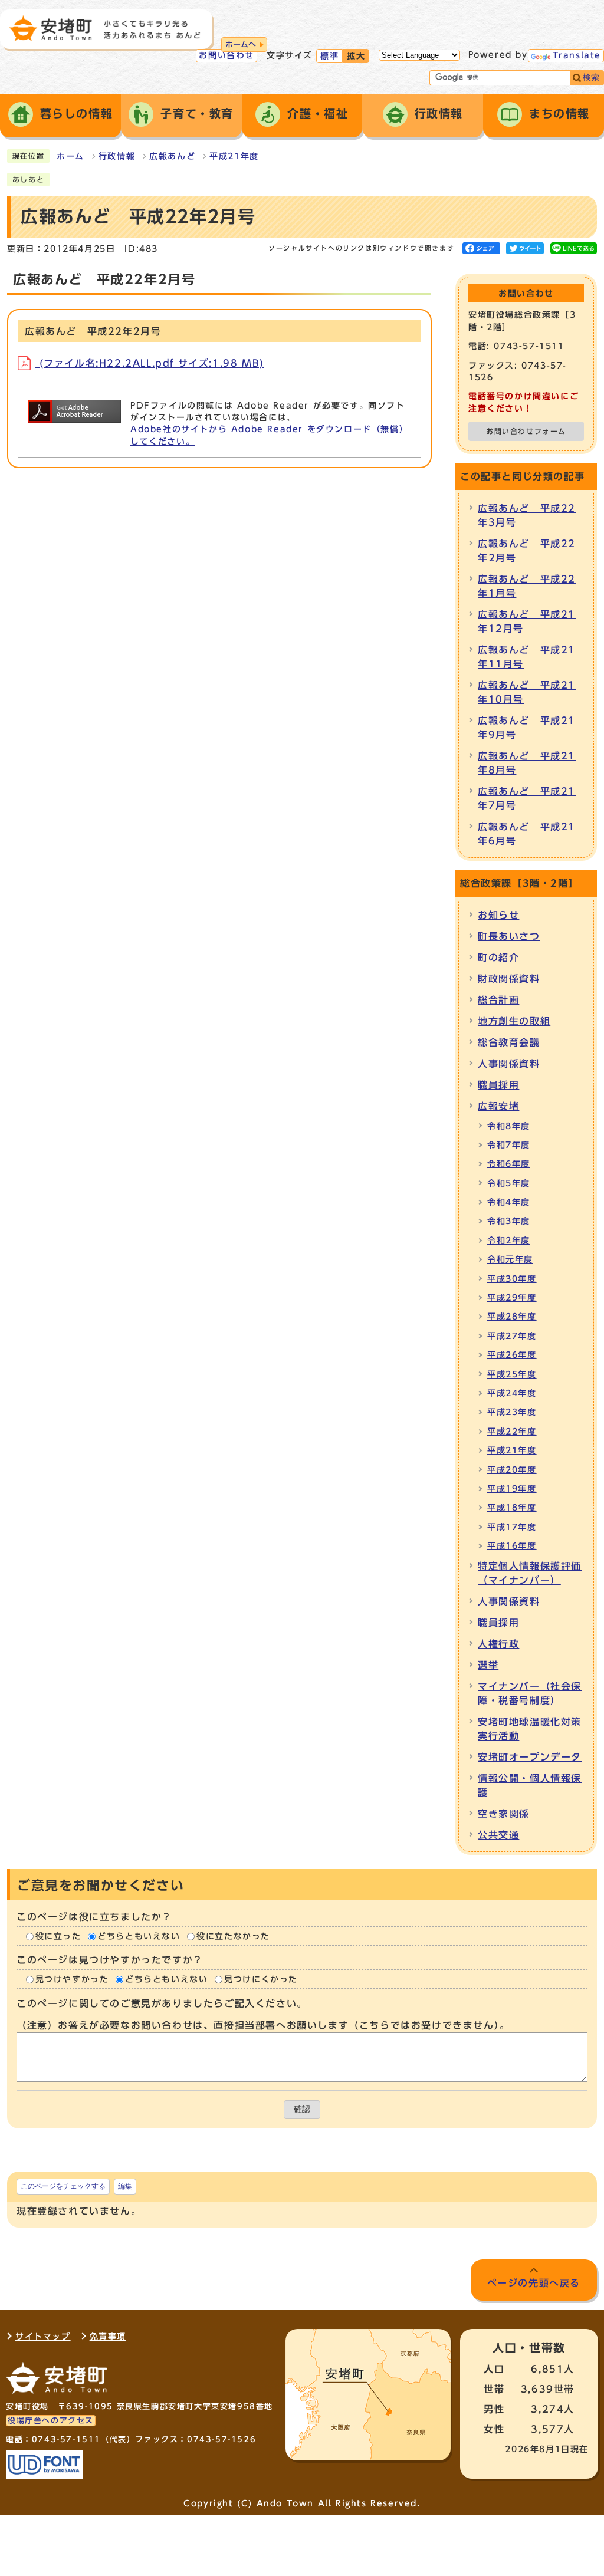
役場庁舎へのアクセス (51, 2421)
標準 (329, 56)
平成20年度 (512, 1470)
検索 (591, 78)
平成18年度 (512, 1508)
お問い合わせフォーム (526, 431)
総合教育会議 (509, 1042)
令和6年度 (509, 1164)
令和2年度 (509, 1241)
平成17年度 (512, 1527)
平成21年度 (234, 156)
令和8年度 (509, 1126)
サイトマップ (43, 2337)
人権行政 (498, 1644)
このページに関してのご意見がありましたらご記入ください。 (162, 2004)
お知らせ (498, 915)
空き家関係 (504, 1814)
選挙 (488, 1665)
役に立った (58, 1936)
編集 (125, 2186)
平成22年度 (512, 1432)
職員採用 (498, 1085)
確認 (302, 2109)
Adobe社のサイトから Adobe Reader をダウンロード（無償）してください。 (269, 435)
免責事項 (108, 2337)
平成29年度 (512, 1298)
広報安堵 (498, 1106)
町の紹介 (498, 958)
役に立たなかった (233, 1936)
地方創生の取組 (514, 1021)
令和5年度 (509, 1183)
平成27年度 (512, 1336)
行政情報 (117, 156)
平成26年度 (512, 1355)
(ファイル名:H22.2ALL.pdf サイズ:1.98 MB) (150, 363)
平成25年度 (512, 1374)
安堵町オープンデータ (530, 1757)
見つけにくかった (261, 1979)
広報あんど (172, 156)
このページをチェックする (63, 2186)
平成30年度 (512, 1279)
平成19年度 (512, 1489)
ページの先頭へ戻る (534, 2283)
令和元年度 (510, 1259)
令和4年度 (509, 1202)
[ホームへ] (105, 28)
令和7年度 (509, 1145)
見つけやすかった (72, 1979)
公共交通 (498, 1835)
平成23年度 (512, 1412)
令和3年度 (509, 1221)
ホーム (70, 156)
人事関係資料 (509, 1064)
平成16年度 (512, 1546)
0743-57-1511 (66, 2440)
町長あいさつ (509, 936)
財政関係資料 (509, 979)
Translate (577, 55)
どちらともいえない (139, 1936)
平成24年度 (512, 1393)
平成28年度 (512, 1317)
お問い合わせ (226, 55)
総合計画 (498, 1000)
